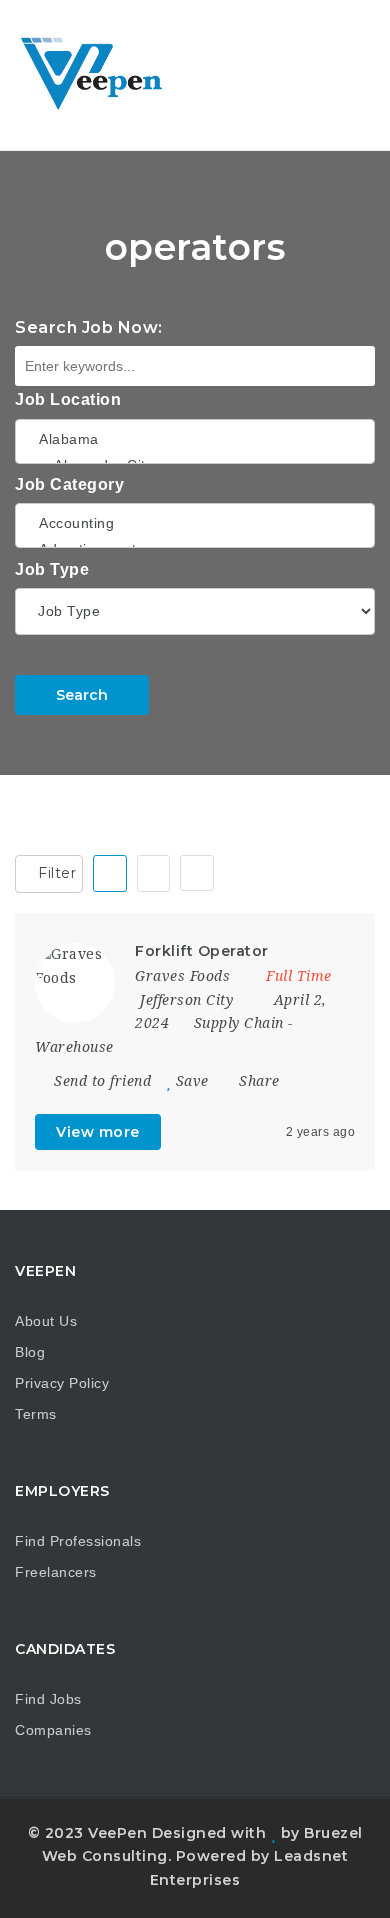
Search (82, 695)
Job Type (52, 569)
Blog (30, 1352)
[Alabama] (195, 439)
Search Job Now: (89, 327)
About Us (46, 1321)
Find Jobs (48, 1699)
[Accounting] (195, 523)
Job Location (68, 399)
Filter (55, 873)
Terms (36, 1414)
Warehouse (74, 1047)
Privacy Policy (62, 1383)
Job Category (69, 484)
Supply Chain (239, 1023)
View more (98, 1132)
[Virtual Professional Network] (100, 75)
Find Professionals (78, 1541)
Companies (53, 1730)
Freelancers (56, 1572)
